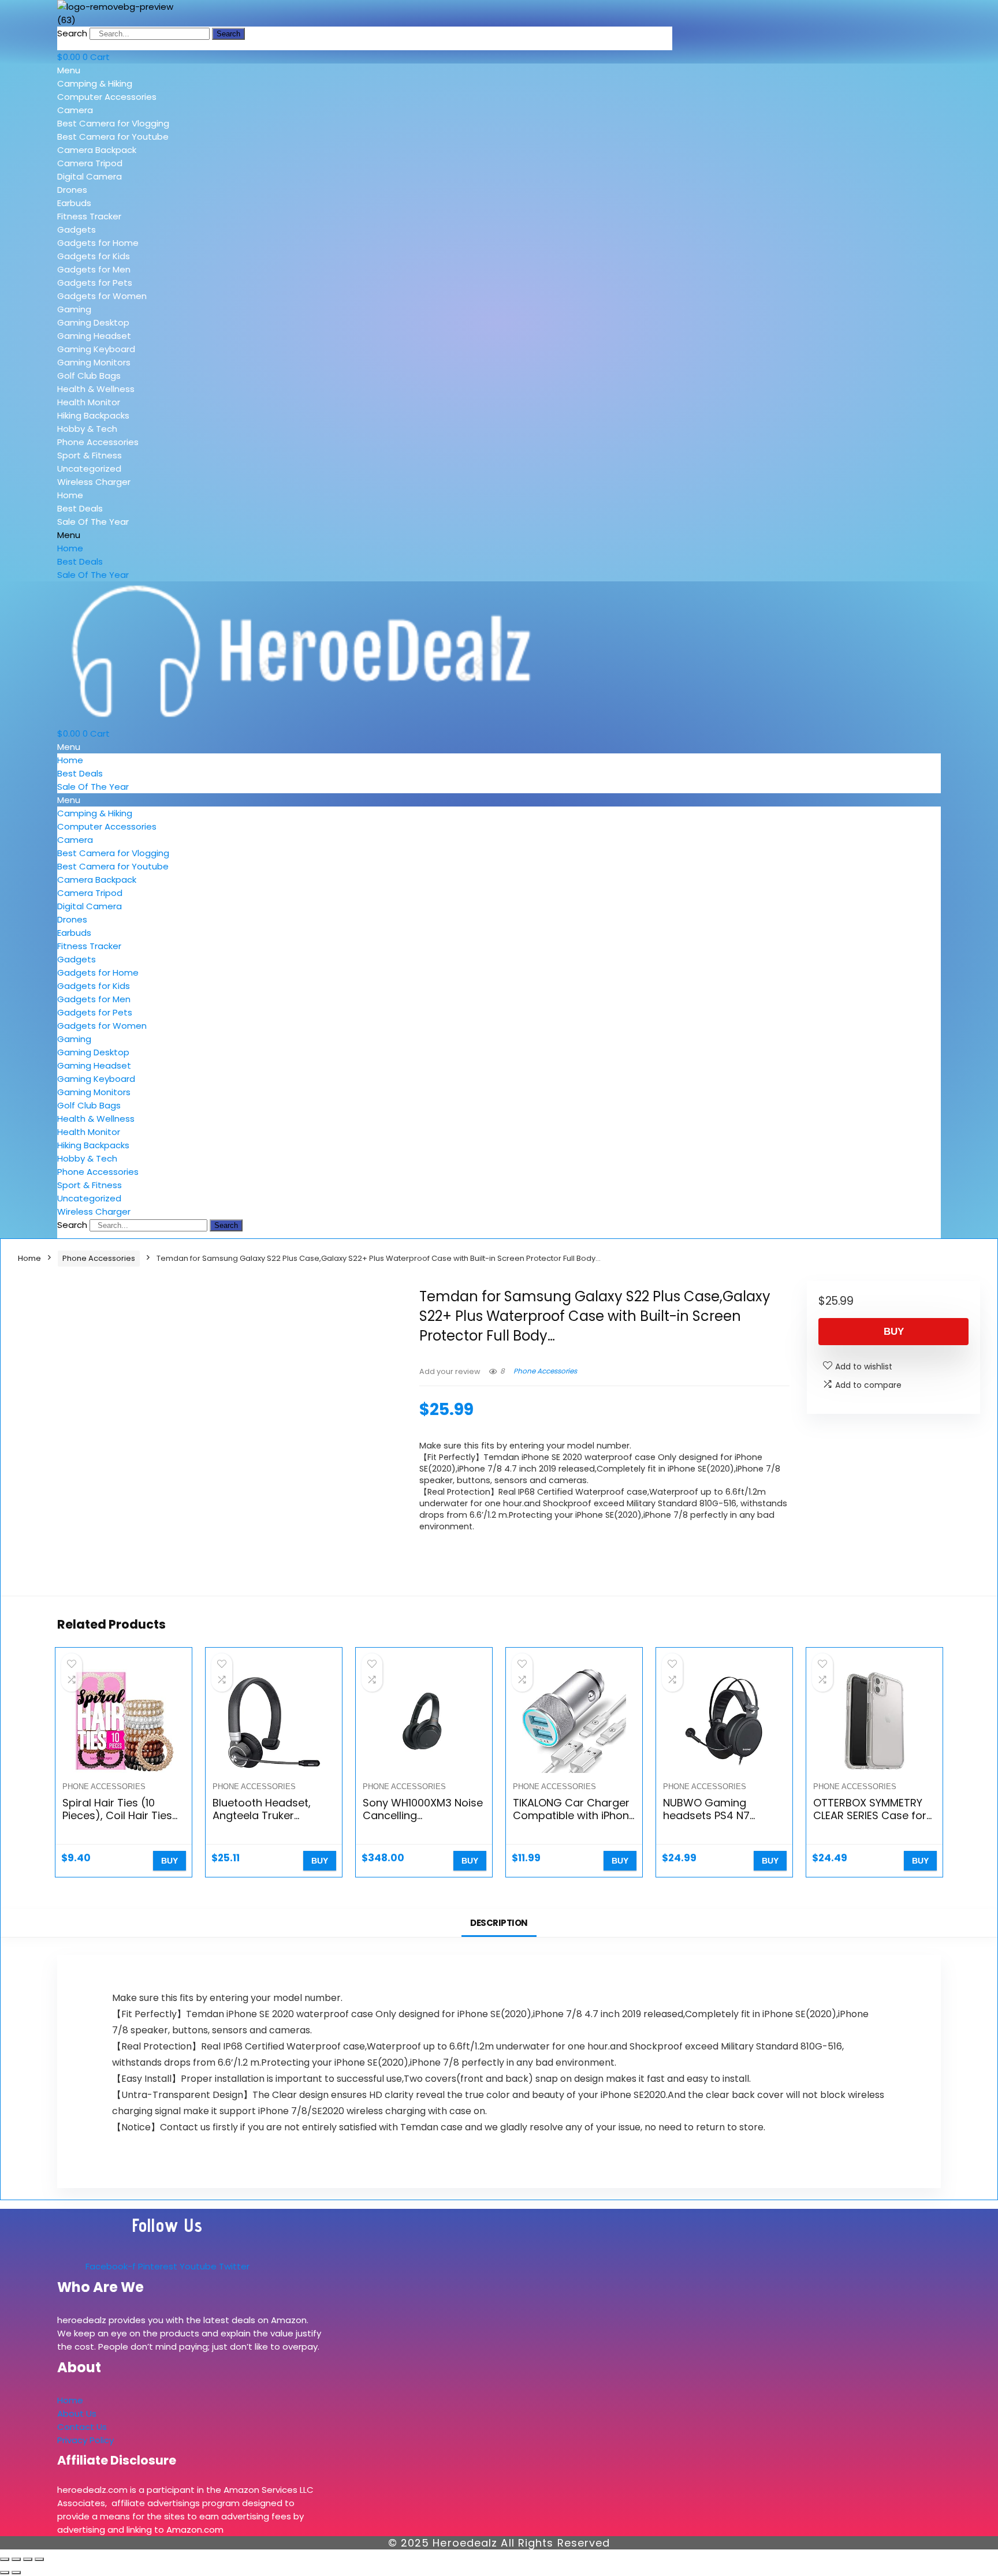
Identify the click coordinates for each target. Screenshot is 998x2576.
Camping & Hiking (95, 83)
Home (70, 495)
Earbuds (74, 203)
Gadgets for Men (94, 269)
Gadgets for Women (102, 296)
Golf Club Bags (89, 376)
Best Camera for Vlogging (113, 123)
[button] (140, 70)
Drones (72, 190)
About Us (77, 2413)
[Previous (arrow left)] (5, 2573)
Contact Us (82, 2427)
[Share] (28, 2559)
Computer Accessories (107, 97)
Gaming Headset (94, 336)
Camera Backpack (97, 150)
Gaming (74, 309)
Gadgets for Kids (94, 256)
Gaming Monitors (94, 362)
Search (72, 33)
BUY (894, 1332)
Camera (75, 110)
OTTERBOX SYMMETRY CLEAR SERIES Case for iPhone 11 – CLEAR (870, 1815)
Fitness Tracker (89, 216)
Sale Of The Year (93, 522)
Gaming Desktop (93, 322)
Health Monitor (89, 402)
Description (499, 1923)
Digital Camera (90, 176)
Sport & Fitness (90, 455)
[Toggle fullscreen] (16, 2559)
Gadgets (77, 229)
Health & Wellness (96, 389)
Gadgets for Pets (95, 283)
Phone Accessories (98, 442)
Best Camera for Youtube (113, 137)
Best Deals (80, 508)
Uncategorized (89, 468)
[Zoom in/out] (5, 2559)
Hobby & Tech (87, 429)
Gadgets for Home (98, 243)
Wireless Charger (94, 482)
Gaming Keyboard (96, 349)
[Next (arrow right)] (16, 2573)
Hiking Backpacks (93, 415)
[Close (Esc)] (39, 2559)
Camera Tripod (90, 163)
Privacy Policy (85, 2440)
